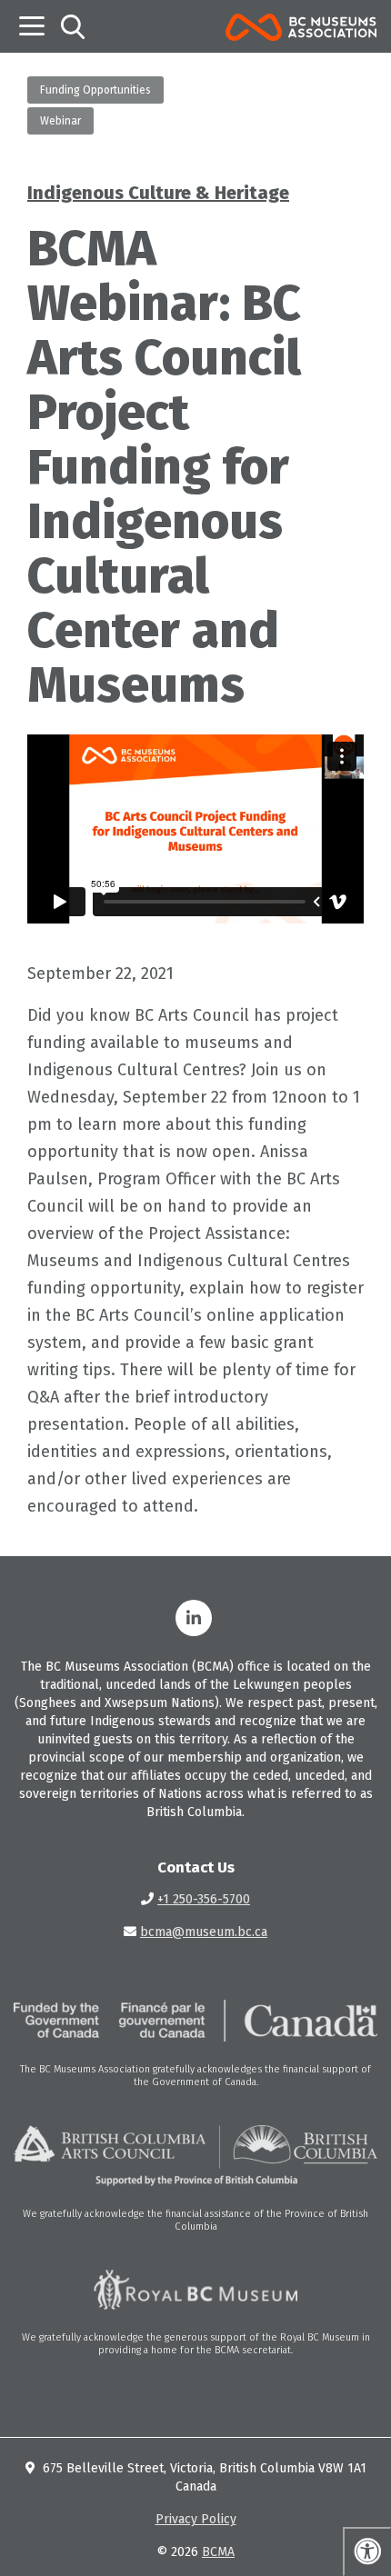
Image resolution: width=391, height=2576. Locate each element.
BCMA (218, 2552)
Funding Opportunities (95, 90)
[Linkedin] (194, 1618)
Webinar (60, 121)
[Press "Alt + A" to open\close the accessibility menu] (367, 2551)
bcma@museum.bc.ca (204, 1932)
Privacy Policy (196, 2519)
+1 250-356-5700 (204, 1899)
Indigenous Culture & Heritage (158, 193)
